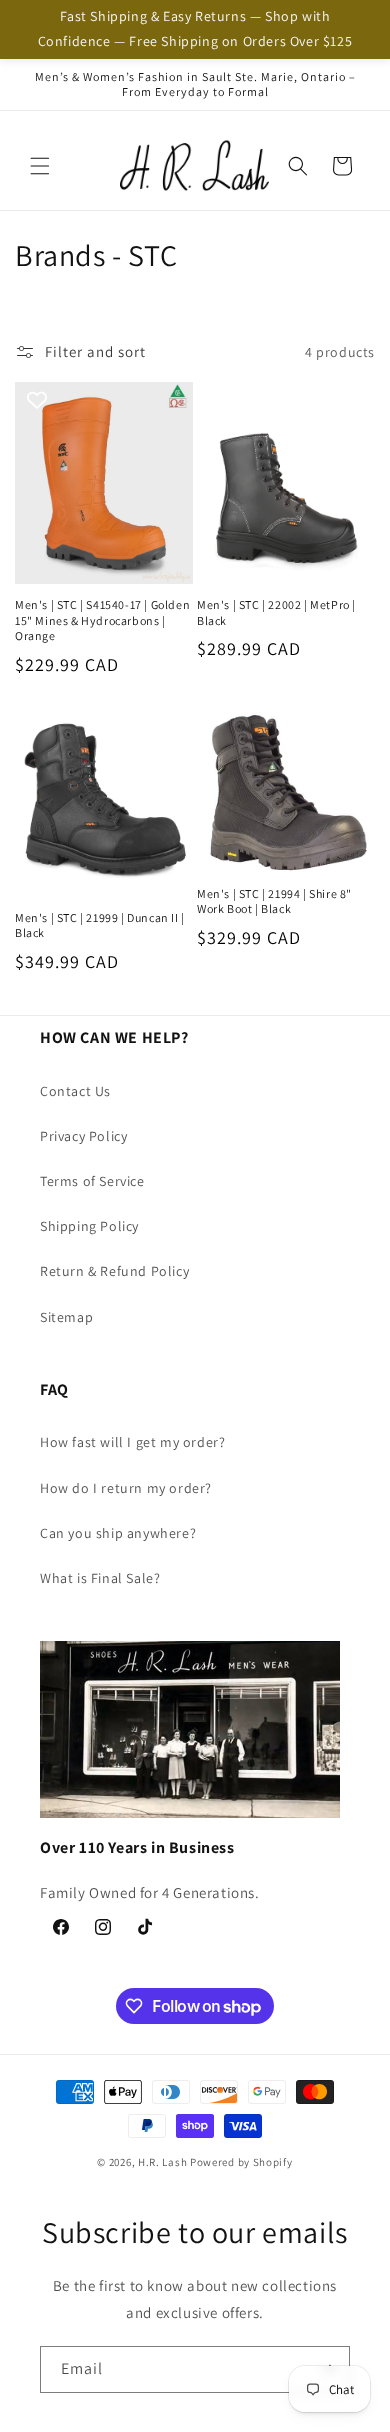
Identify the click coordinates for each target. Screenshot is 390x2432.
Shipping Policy (89, 1226)
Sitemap (66, 1317)
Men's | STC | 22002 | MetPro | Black (276, 612)
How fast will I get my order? (132, 1442)
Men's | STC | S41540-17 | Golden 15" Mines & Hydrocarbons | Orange (102, 620)
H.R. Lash (162, 2162)
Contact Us (75, 1091)
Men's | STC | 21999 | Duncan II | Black (100, 925)
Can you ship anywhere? (118, 1533)
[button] (40, 166)
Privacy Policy (83, 1136)
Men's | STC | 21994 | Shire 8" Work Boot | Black (274, 901)
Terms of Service (92, 1181)
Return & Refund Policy (114, 1271)
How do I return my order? (126, 1488)
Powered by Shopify (241, 2162)
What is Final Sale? (100, 1578)
